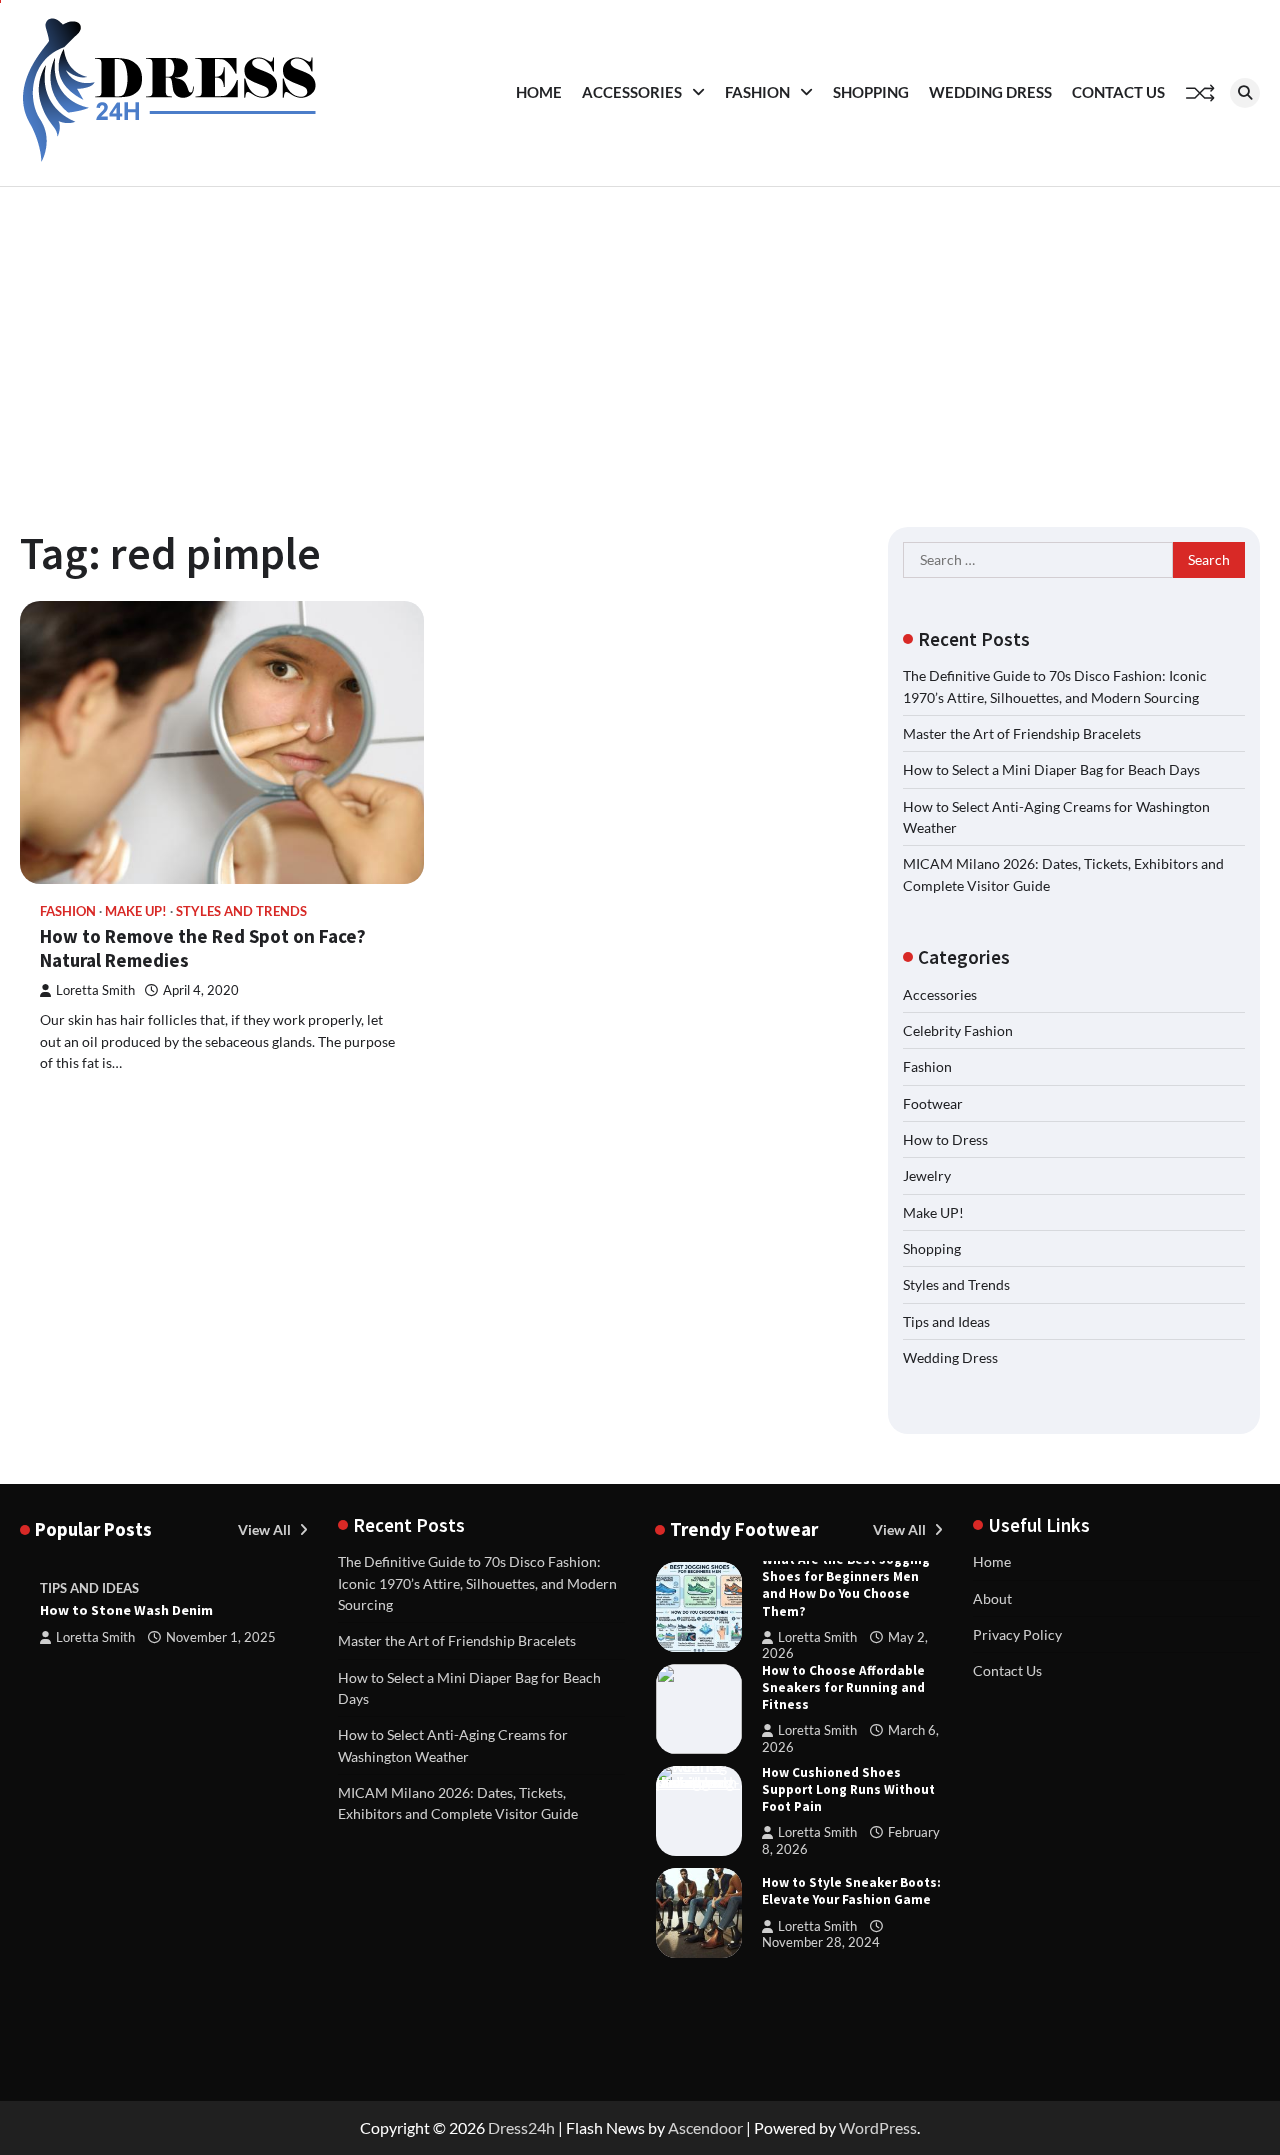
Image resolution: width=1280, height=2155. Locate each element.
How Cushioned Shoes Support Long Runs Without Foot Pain (848, 1789)
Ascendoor (705, 2127)
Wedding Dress (990, 92)
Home (539, 92)
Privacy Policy (1017, 1634)
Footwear (933, 1103)
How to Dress (945, 1139)
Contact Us (1118, 92)
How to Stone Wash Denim (126, 1610)
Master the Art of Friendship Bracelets (1022, 733)
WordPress (878, 2127)
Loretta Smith (95, 990)
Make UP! (136, 911)
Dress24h (521, 2127)
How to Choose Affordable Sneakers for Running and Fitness (843, 1687)
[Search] (1245, 93)
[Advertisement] (640, 337)
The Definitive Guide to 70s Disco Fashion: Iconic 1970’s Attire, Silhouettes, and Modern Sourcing (477, 1583)
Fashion (757, 92)
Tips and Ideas (946, 1321)
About (992, 1598)
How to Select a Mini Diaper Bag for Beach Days (1051, 769)
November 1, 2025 (221, 1637)
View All (266, 1529)
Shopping (871, 92)
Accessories (632, 92)
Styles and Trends (241, 911)
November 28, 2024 (821, 1942)
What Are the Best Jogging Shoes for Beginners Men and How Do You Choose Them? (846, 1585)
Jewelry (927, 1175)
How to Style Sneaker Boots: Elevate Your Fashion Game (851, 1891)
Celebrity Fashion (958, 1030)
